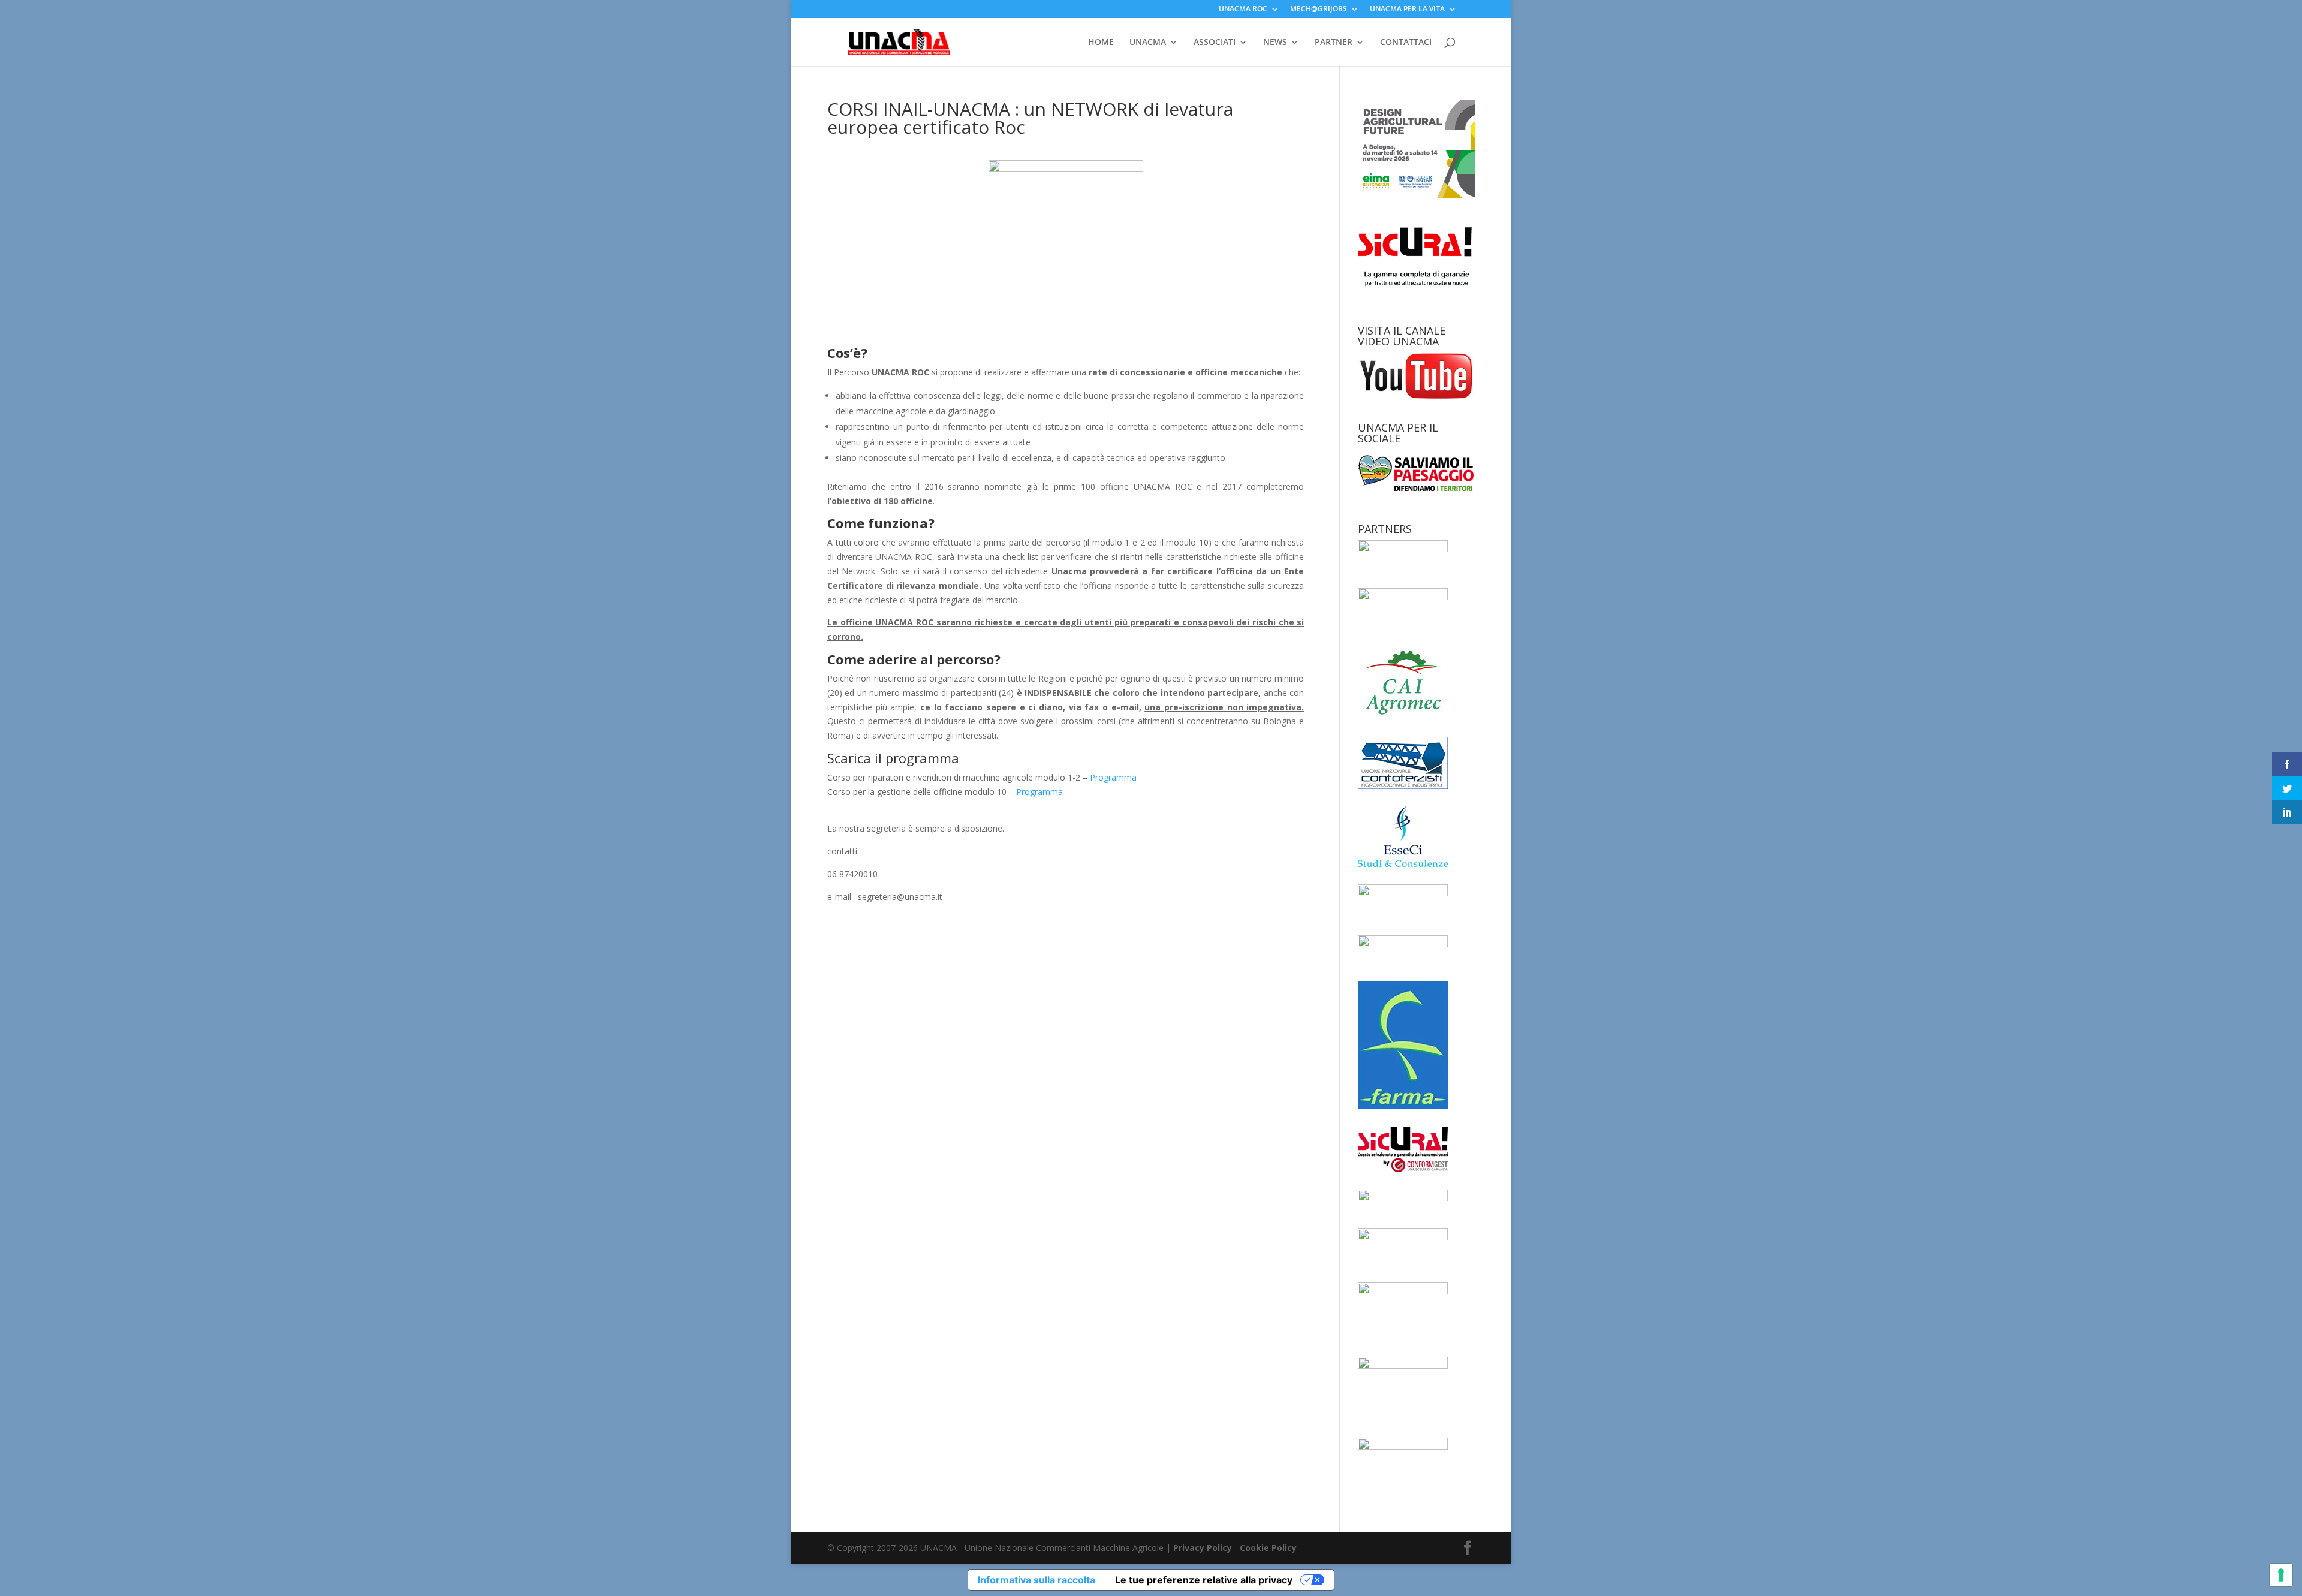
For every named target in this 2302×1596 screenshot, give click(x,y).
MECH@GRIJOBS (1319, 10)
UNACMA (1148, 43)
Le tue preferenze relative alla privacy (1204, 1580)
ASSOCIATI (1215, 43)
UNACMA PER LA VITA (1407, 10)
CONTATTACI (1406, 43)
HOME (1101, 43)
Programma (1113, 777)
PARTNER (1334, 43)
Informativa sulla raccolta (1036, 1580)
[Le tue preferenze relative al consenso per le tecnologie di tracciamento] (2281, 1575)
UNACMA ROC (1243, 10)
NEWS (1275, 43)
